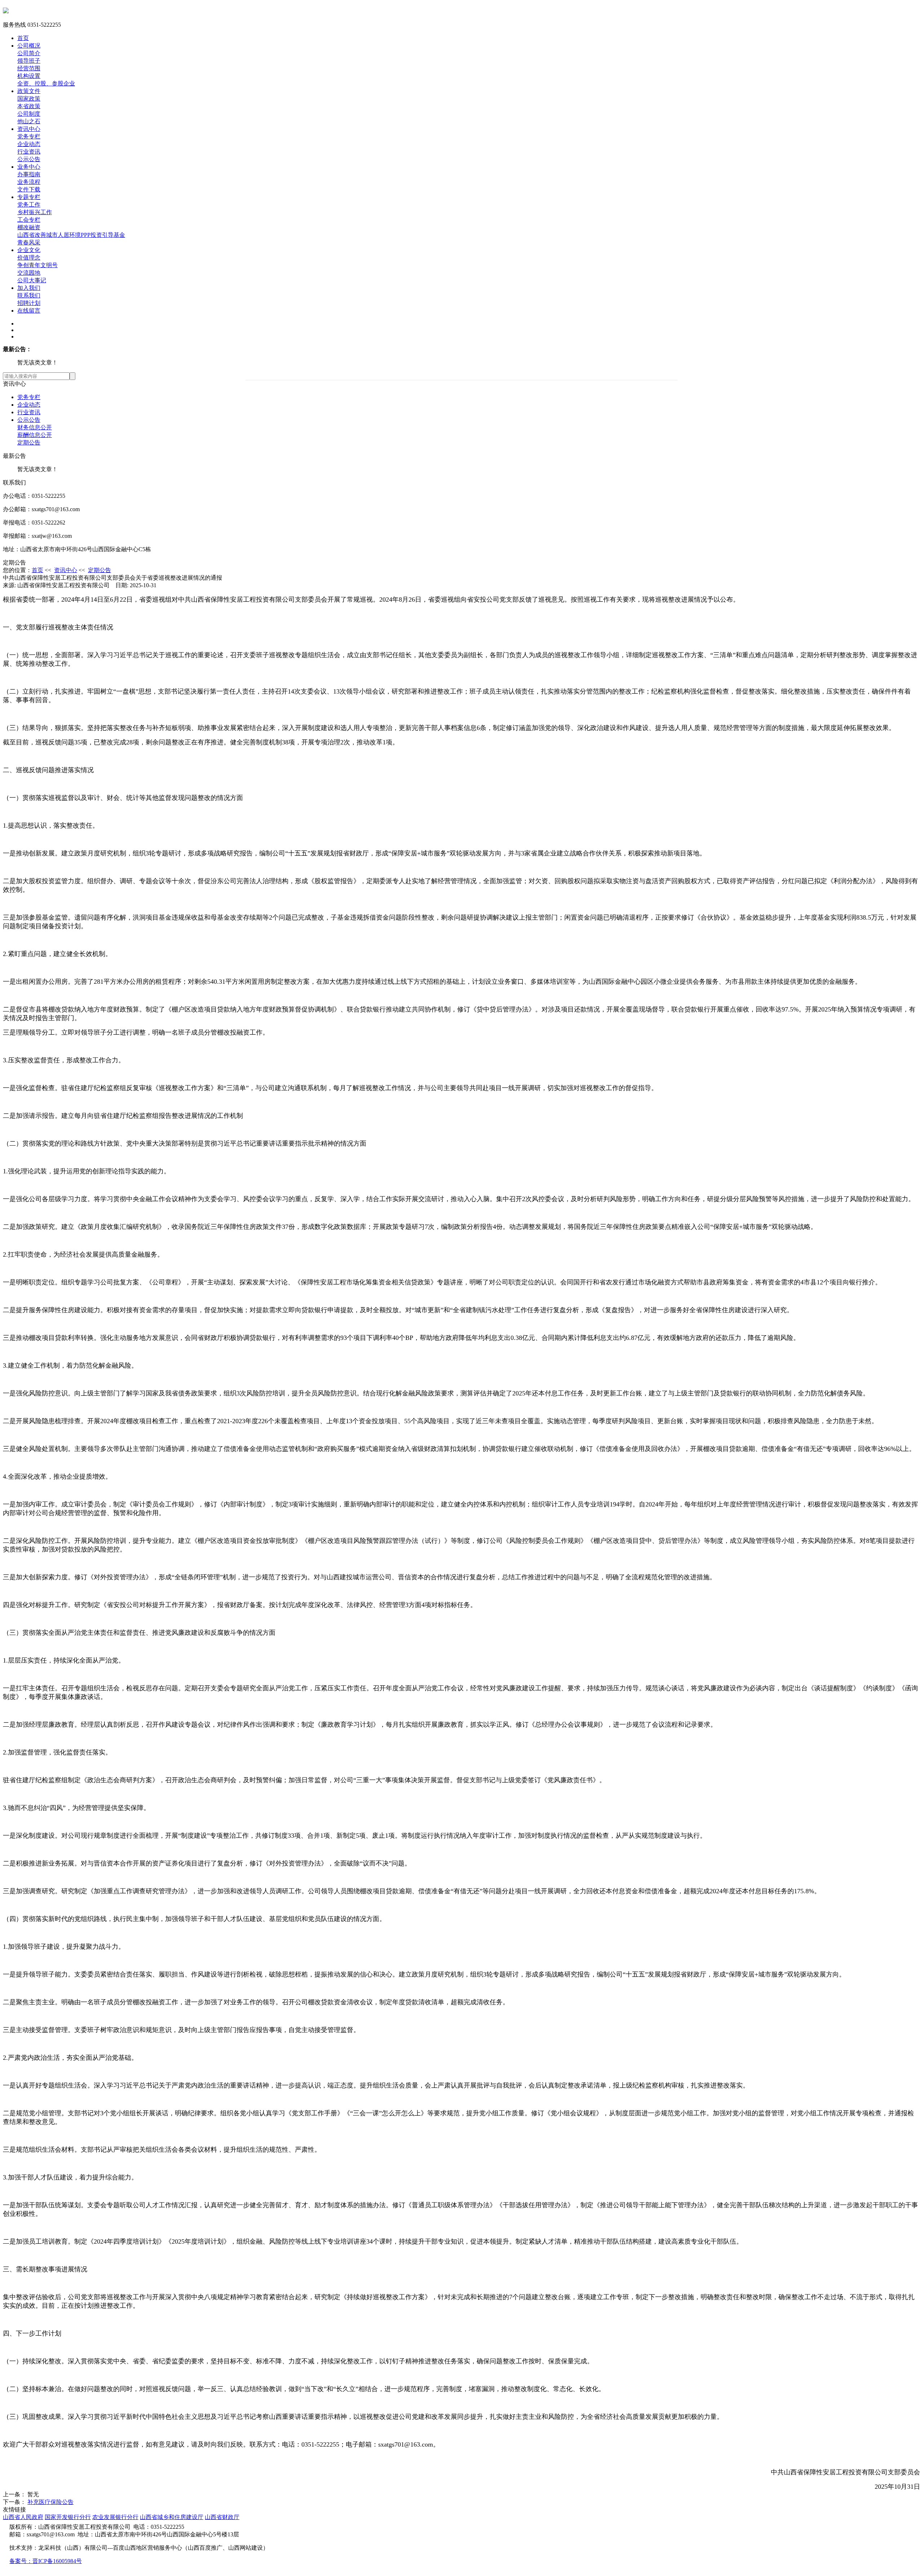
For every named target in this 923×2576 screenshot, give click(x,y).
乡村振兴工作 (35, 212)
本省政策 (29, 106)
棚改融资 (29, 227)
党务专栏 (29, 136)
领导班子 (29, 61)
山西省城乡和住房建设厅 (172, 2517)
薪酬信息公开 (35, 435)
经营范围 (29, 68)
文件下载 (29, 189)
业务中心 (29, 167)
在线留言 (29, 311)
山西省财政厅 (222, 2517)
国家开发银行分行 (68, 2517)
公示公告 (29, 159)
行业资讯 (29, 152)
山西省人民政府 (23, 2517)
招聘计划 (29, 303)
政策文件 (29, 91)
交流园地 (29, 273)
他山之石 (29, 121)
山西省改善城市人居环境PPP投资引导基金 (71, 235)
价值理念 (29, 258)
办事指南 (29, 174)
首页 (23, 38)
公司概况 (29, 46)
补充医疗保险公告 (50, 2502)
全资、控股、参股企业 (46, 83)
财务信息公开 (35, 427)
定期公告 (29, 442)
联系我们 (29, 295)
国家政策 (29, 99)
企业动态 (29, 144)
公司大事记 (32, 280)
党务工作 (29, 205)
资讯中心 (29, 129)
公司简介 (29, 53)
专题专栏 (29, 197)
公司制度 (29, 114)
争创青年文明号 (37, 265)
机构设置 (29, 76)
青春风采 (29, 242)
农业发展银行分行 (115, 2517)
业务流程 (29, 182)
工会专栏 (29, 220)
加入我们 (29, 288)
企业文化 (29, 250)
